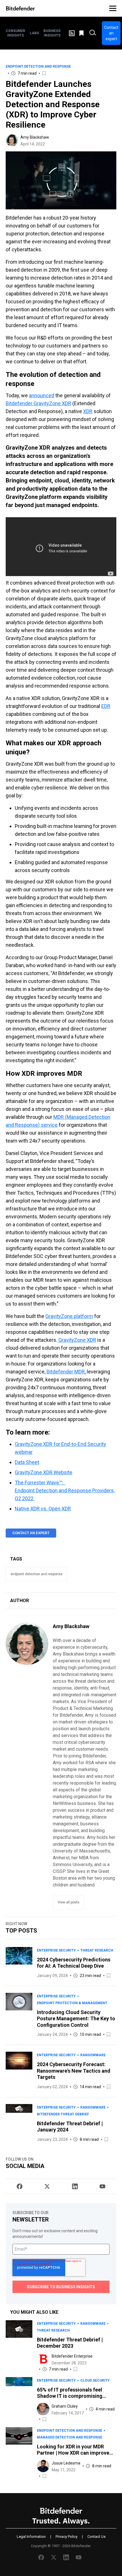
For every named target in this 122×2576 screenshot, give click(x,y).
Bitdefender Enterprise (72, 2356)
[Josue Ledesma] (43, 2466)
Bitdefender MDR (66, 1372)
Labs (34, 33)
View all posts (69, 1902)
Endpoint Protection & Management (72, 2003)
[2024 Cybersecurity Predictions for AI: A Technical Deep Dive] (19, 1963)
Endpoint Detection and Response (38, 66)
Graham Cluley (65, 2406)
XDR (88, 411)
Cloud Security (95, 2380)
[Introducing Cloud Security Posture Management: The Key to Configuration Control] (19, 2015)
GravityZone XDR (77, 1340)
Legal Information (31, 2537)
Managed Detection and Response (70, 2437)
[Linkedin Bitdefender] (75, 2186)
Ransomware (93, 2055)
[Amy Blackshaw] (12, 140)
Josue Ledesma (66, 2463)
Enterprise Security (56, 1950)
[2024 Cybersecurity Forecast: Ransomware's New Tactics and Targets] (19, 2071)
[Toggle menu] (113, 8)
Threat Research (97, 1950)
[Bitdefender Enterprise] (43, 2359)
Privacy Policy (67, 2537)
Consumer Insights (15, 33)
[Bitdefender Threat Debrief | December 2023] (19, 2346)
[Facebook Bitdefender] (20, 2186)
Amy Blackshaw (35, 137)
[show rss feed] (72, 33)
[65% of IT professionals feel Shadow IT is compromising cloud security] (19, 2400)
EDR (106, 706)
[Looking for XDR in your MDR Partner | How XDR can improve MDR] (19, 2453)
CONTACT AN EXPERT (31, 1533)
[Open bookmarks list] (82, 33)
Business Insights (52, 33)
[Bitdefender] (20, 8)
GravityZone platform (69, 1316)
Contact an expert (111, 33)
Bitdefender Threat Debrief (63, 2114)
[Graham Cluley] (43, 2409)
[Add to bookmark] (45, 73)
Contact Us (96, 2537)
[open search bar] (93, 33)
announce (40, 395)
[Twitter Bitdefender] (47, 2186)
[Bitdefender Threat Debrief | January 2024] (19, 2123)
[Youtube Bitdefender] (102, 2186)
